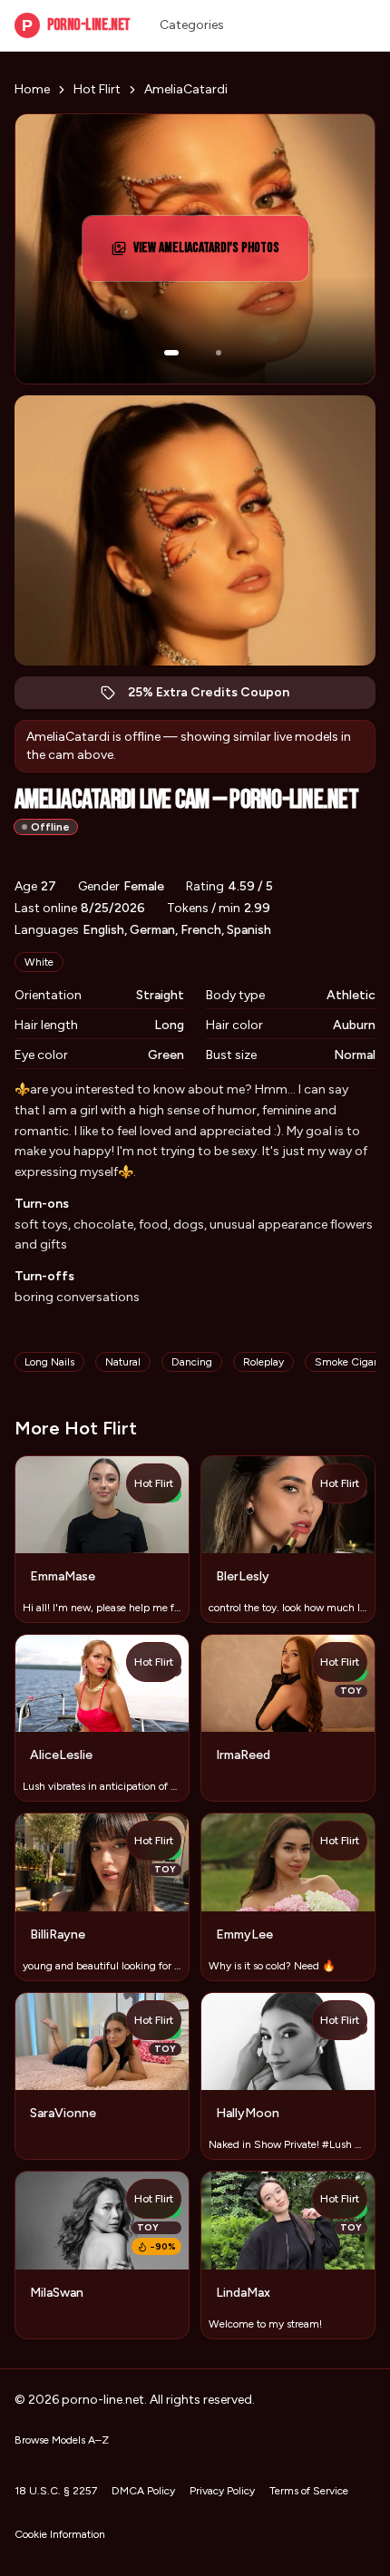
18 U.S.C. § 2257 (56, 2491)
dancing (192, 1362)
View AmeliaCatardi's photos (212, 253)
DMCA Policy (143, 2491)
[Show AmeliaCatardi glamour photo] (219, 353)
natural (123, 1362)
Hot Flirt (97, 89)
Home (32, 89)
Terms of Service (309, 2491)
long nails (49, 1362)
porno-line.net (76, 25)
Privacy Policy (222, 2491)
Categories (192, 25)
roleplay (263, 1362)
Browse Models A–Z (62, 2440)
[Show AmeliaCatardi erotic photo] (171, 353)
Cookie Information (60, 2534)
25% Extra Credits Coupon (218, 697)
